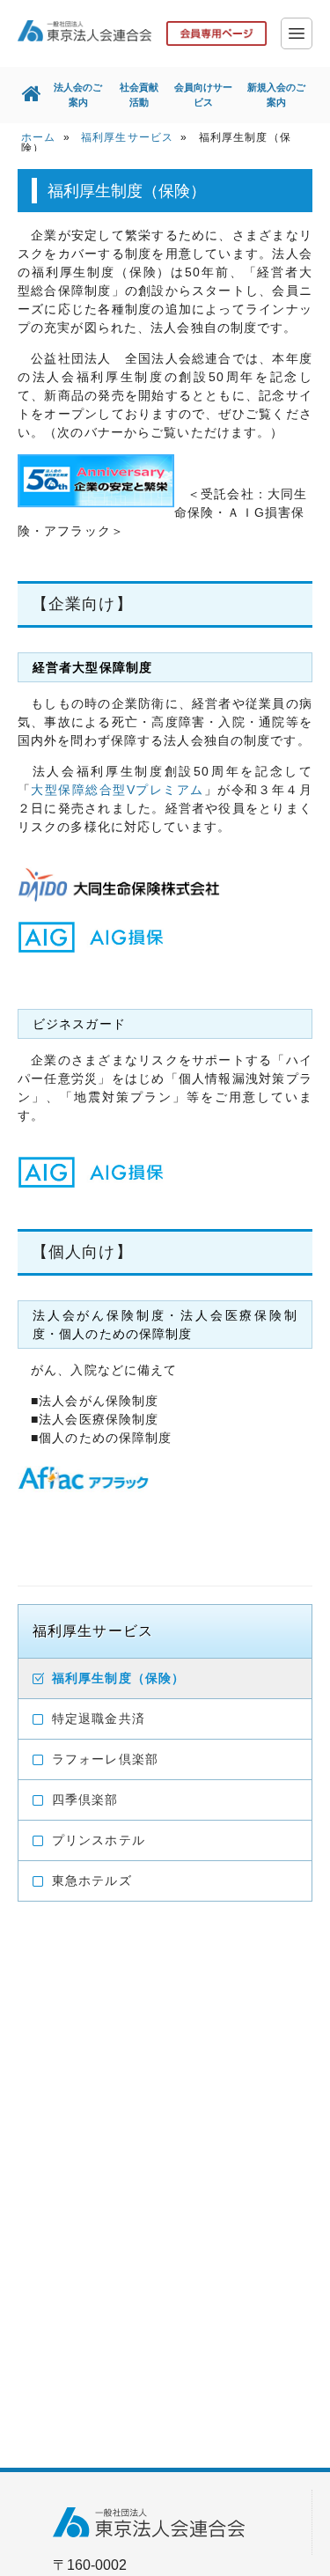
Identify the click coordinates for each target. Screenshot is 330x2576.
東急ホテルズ (92, 1880)
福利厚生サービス (127, 137)
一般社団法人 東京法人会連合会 (84, 31)
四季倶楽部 (85, 1800)
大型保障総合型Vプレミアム (117, 790)
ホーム (38, 137)
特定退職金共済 (99, 1719)
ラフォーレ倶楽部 (105, 1759)
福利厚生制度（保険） (118, 1678)
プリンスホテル (99, 1840)
